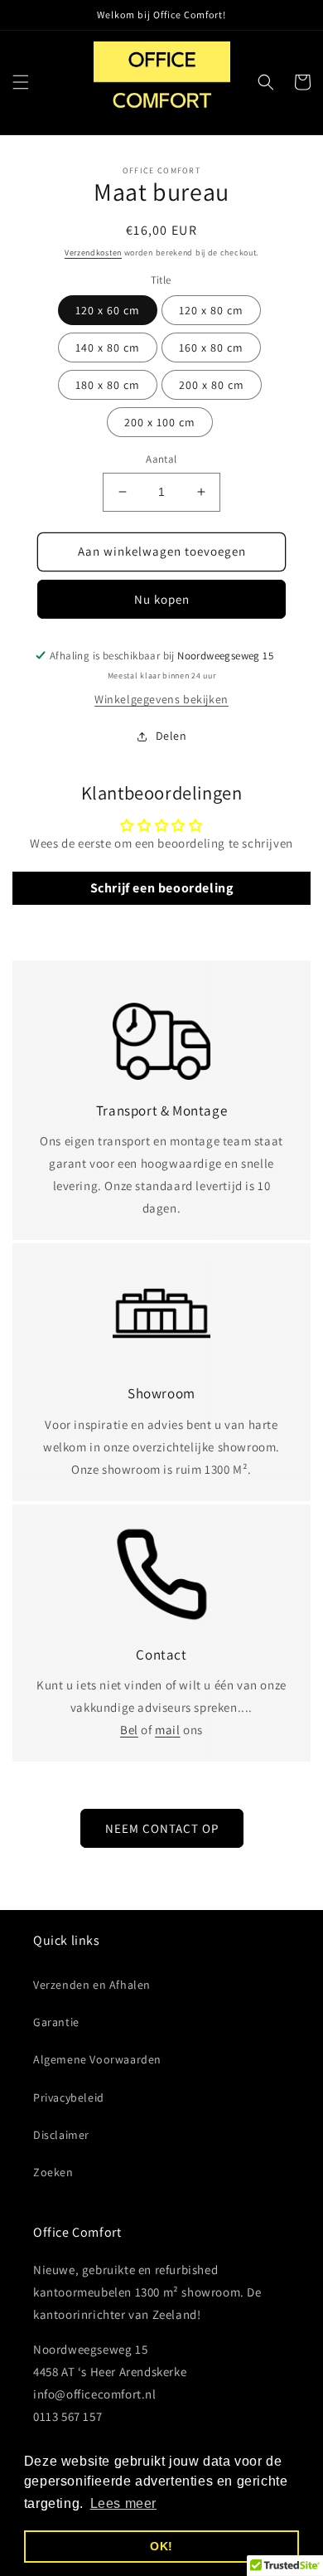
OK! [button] (161, 2546)
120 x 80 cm (211, 310)
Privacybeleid (69, 2097)
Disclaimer (61, 2135)
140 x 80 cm (108, 348)
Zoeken (53, 2172)
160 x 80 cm (211, 348)
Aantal (161, 459)
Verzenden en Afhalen (92, 1985)
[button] (21, 82)
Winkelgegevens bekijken (161, 699)
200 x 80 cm (212, 385)
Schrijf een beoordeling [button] (162, 888)
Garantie (56, 2022)
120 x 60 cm (108, 310)
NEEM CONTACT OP (162, 1828)
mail (167, 1730)
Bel (129, 1730)
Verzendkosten (93, 253)
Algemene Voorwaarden (97, 2059)
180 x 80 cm (108, 385)
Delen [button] (171, 736)
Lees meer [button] (123, 2503)
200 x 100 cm (160, 422)
